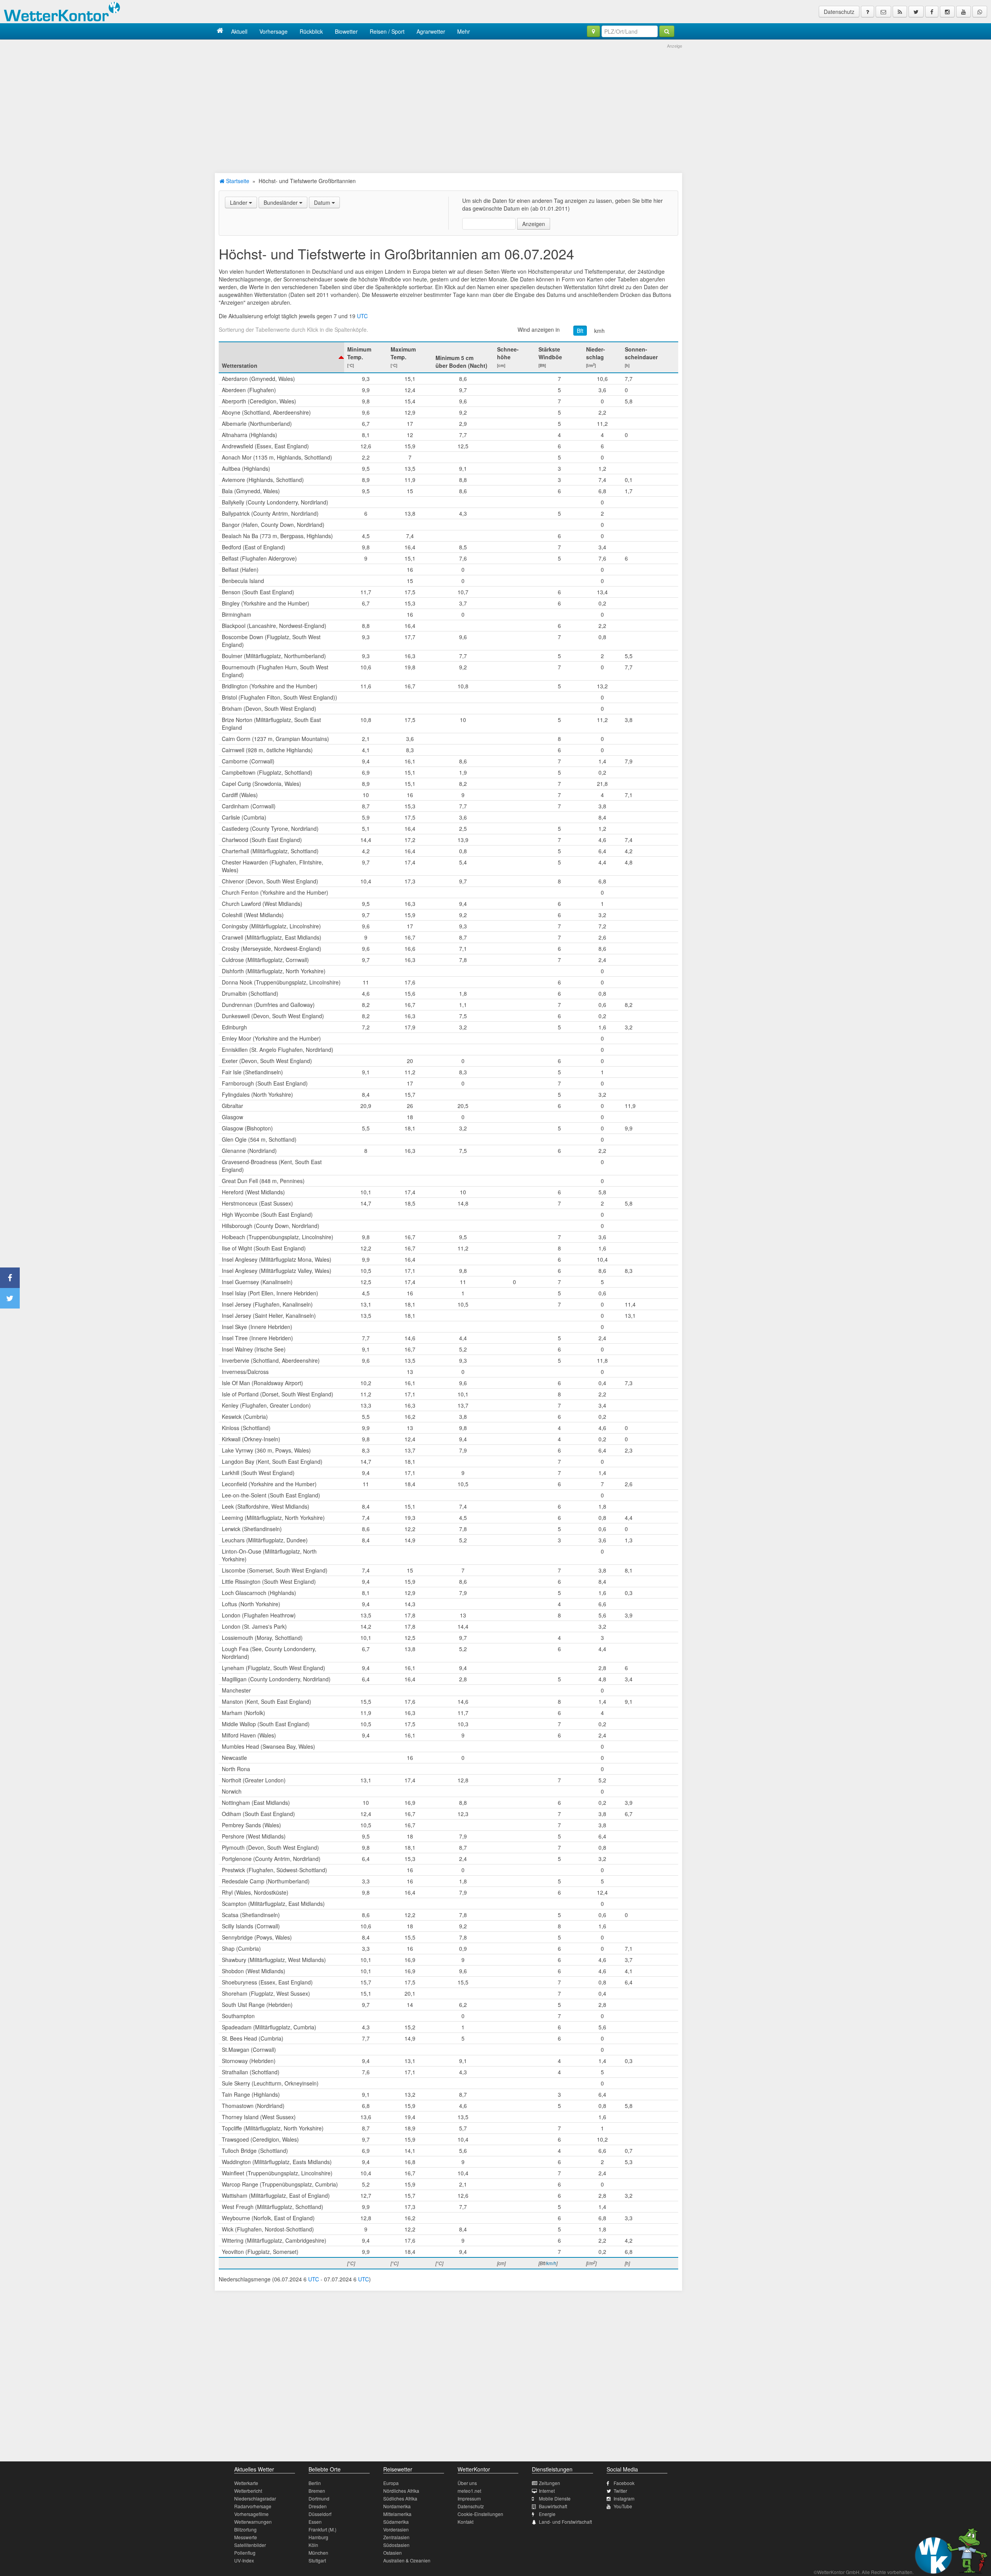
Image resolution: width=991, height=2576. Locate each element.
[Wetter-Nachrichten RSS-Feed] (900, 12)
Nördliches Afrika (401, 2491)
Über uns (467, 2483)
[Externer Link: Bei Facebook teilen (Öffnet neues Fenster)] (10, 1278)
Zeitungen (550, 2483)
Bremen (317, 2491)
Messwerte (246, 2537)
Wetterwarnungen (253, 2522)
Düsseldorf (320, 2514)
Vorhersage (273, 31)
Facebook (624, 2483)
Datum (323, 202)
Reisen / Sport (387, 31)
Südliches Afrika (400, 2498)
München (318, 2553)
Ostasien (393, 2553)
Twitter (620, 2491)
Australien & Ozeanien (407, 2560)
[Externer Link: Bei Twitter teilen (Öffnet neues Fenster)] (10, 1298)
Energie (547, 2514)
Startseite (237, 181)
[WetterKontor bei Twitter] (916, 12)
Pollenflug (245, 2553)
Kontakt (465, 2522)
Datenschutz (839, 12)
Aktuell (239, 31)
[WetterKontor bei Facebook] (932, 12)
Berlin (315, 2483)
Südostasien (396, 2545)
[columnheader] (281, 357)
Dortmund (319, 2498)
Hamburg (318, 2537)
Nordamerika (397, 2506)
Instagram (624, 2498)
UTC (362, 316)
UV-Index (244, 2560)
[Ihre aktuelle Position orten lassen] (593, 31)
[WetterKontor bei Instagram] (947, 12)
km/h (551, 2263)
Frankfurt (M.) (322, 2529)
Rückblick (311, 31)
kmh (599, 331)
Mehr (464, 31)
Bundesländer (281, 202)
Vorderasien (396, 2529)
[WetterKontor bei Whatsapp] (980, 12)
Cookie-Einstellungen (480, 2514)
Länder (239, 202)
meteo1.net (469, 2491)
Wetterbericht (248, 2491)
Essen (315, 2522)
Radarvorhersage (253, 2506)
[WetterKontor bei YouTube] (964, 12)
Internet (547, 2491)
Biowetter (346, 31)
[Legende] (868, 12)
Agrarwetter (431, 31)
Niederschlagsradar (255, 2498)
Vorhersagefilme (251, 2514)
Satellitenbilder (250, 2545)
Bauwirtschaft (553, 2506)
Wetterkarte (246, 2483)
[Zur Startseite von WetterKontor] (220, 31)
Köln (313, 2545)
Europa (391, 2483)
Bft (580, 331)
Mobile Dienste (555, 2498)
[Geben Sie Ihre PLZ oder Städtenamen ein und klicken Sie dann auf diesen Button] (667, 31)
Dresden (318, 2506)
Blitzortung (245, 2529)
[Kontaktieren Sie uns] (883, 12)
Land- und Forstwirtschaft (565, 2522)
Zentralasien (396, 2537)
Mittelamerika (397, 2514)
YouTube (623, 2506)
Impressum (469, 2498)
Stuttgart (317, 2560)
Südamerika (396, 2522)
